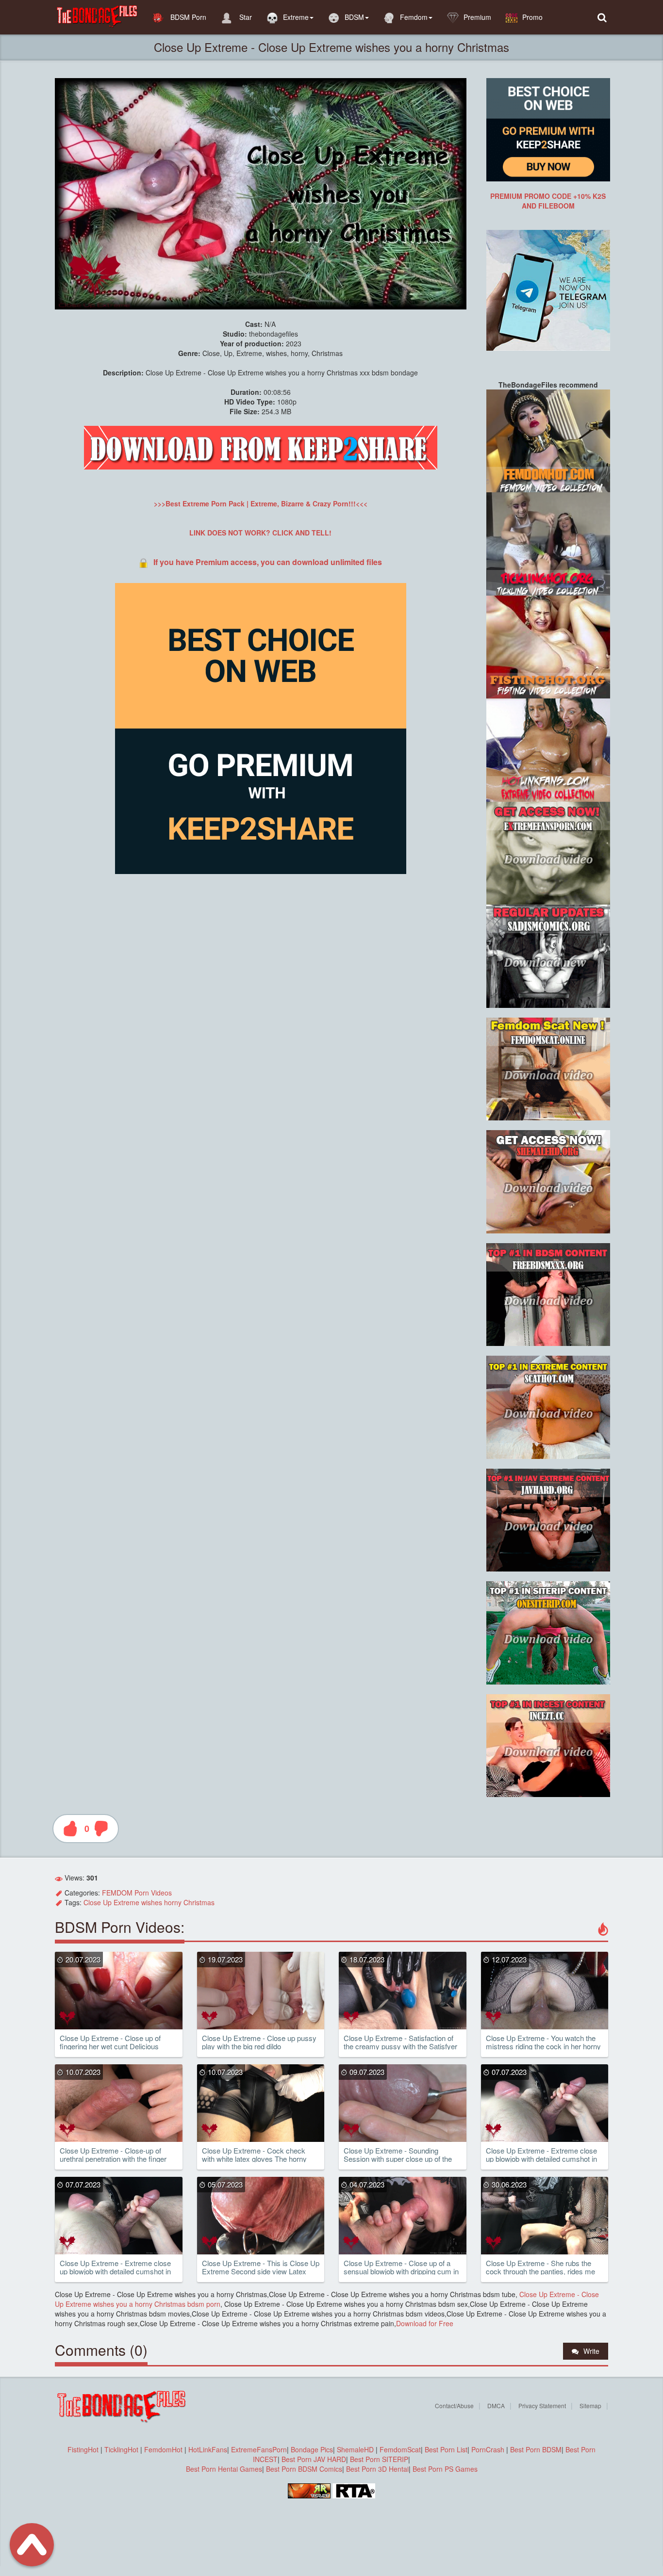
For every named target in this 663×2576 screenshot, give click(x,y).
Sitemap (590, 2406)
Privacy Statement (542, 2406)
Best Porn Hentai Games (224, 2469)
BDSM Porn (187, 17)
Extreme (296, 17)
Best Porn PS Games (445, 2469)
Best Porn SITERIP (379, 2459)
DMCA (496, 2406)
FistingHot (83, 2449)
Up (107, 1902)
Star (245, 17)
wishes (152, 1902)
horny (173, 1902)
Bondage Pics (312, 2449)
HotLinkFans (208, 2449)
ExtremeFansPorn (259, 2449)
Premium (477, 17)
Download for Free (425, 2323)
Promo (532, 17)
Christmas (199, 1902)
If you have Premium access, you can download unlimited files (268, 562)
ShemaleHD (355, 2449)
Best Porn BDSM (536, 2449)
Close (92, 1902)
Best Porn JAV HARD (314, 2459)
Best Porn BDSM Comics (304, 2469)
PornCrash (489, 2449)
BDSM (354, 17)
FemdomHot (163, 2449)
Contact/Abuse (454, 2406)
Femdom (414, 17)
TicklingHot (121, 2449)
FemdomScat (400, 2449)
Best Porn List (446, 2449)
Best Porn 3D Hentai (377, 2469)
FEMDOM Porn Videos (137, 1893)
